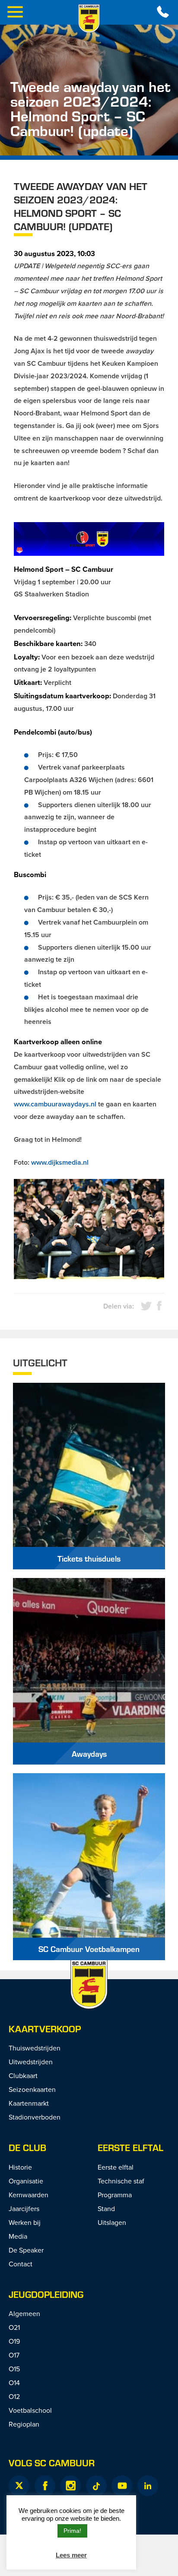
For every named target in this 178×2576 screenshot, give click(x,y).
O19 (14, 2341)
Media (18, 2236)
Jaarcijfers (24, 2208)
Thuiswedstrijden (35, 2048)
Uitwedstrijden (31, 2062)
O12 (14, 2396)
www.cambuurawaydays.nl (55, 1104)
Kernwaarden (29, 2195)
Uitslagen (112, 2222)
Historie (20, 2167)
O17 (14, 2355)
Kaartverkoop (45, 2029)
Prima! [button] (72, 2531)
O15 (14, 2369)
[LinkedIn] (148, 2486)
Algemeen (24, 2313)
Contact (21, 2264)
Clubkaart (23, 2075)
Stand (106, 2208)
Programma (115, 2195)
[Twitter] (19, 2486)
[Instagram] (70, 2486)
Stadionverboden (35, 2117)
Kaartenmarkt (29, 2103)
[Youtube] (122, 2486)
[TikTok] (96, 2486)
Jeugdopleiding (46, 2294)
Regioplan (24, 2424)
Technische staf (121, 2181)
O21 (14, 2327)
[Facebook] (45, 2486)
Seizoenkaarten (32, 2089)
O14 (14, 2383)
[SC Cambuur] (89, 19)
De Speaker (26, 2250)
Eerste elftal (130, 2147)
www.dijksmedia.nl (60, 1162)
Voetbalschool (30, 2410)
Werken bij (25, 2222)
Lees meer (71, 2555)
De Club (27, 2147)
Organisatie (26, 2181)
